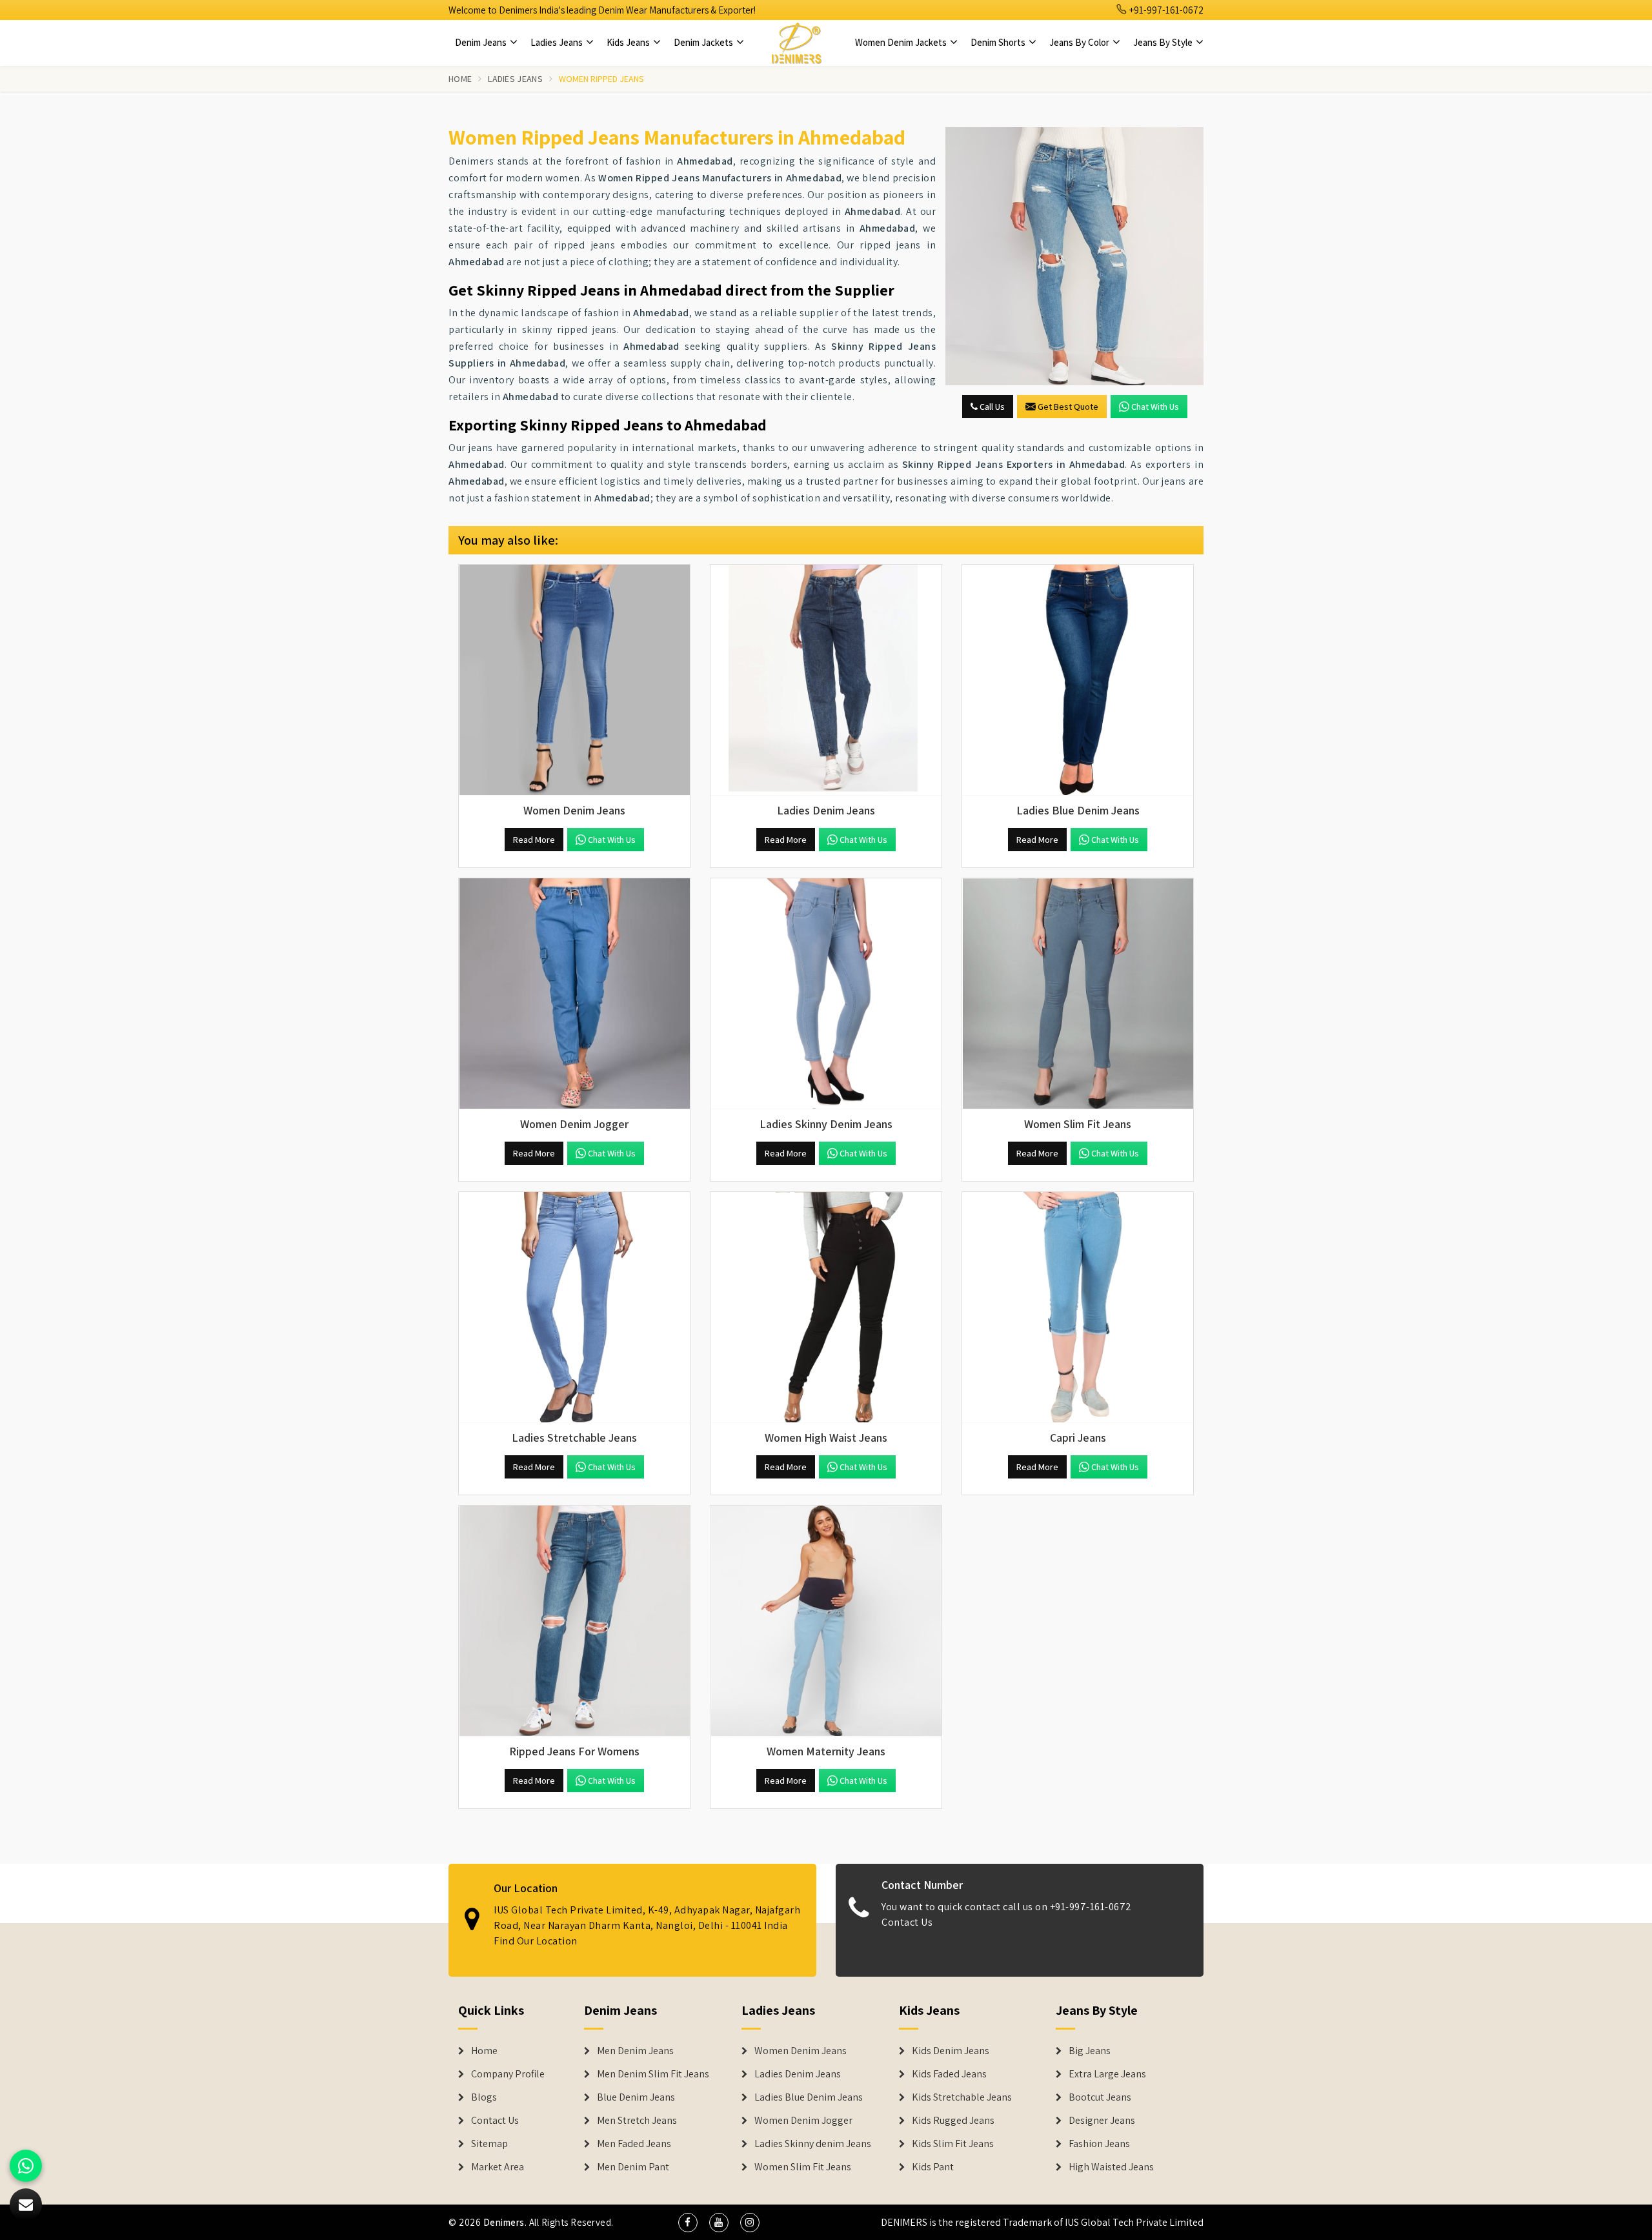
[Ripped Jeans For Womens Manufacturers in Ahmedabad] (574, 1621)
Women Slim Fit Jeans (803, 2167)
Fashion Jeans (1099, 2144)
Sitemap (489, 2144)
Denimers (504, 2222)
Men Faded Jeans (634, 2144)
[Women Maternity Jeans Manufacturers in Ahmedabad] (826, 1621)
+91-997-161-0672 (1165, 10)
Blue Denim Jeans (636, 2097)
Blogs (484, 2097)
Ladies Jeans (558, 42)
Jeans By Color (1080, 42)
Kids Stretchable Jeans (962, 2097)
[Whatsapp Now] (26, 2166)
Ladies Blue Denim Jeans (809, 2097)
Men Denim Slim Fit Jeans (653, 2074)
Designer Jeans (1102, 2121)
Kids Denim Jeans (951, 2051)
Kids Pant (933, 2167)
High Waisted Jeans (1111, 2167)
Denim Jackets (704, 42)
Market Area (498, 2167)
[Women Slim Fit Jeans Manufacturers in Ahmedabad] (1078, 994)
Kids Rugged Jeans (953, 2121)
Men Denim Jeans (635, 2051)
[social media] (688, 2223)
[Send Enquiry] (1074, 256)
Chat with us (1155, 407)
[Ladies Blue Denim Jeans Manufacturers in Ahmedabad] (1078, 680)
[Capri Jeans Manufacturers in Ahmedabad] (1078, 1307)
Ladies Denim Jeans (798, 2074)
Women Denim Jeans (801, 2051)
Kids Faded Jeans (949, 2074)
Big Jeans (1090, 2051)
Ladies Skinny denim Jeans (813, 2144)
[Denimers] (796, 43)
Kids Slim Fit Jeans (953, 2144)
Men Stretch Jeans (637, 2121)
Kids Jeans (629, 42)
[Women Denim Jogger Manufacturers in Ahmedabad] (574, 994)
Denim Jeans (482, 42)
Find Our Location (536, 1941)
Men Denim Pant (633, 2167)
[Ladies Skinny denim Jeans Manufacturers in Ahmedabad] (826, 994)
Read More (534, 840)
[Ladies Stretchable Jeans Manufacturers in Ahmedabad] (574, 1307)
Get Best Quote (1068, 407)
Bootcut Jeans (1100, 2097)
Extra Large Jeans (1107, 2074)
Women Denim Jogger (803, 2121)
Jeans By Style (1164, 42)
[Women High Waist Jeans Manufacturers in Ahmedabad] (826, 1307)
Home (460, 79)
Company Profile (508, 2074)
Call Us (991, 407)
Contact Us (907, 1922)
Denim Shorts (999, 42)
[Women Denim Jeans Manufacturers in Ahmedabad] (574, 680)
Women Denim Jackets (902, 42)
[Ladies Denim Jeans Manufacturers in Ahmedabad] (826, 680)
